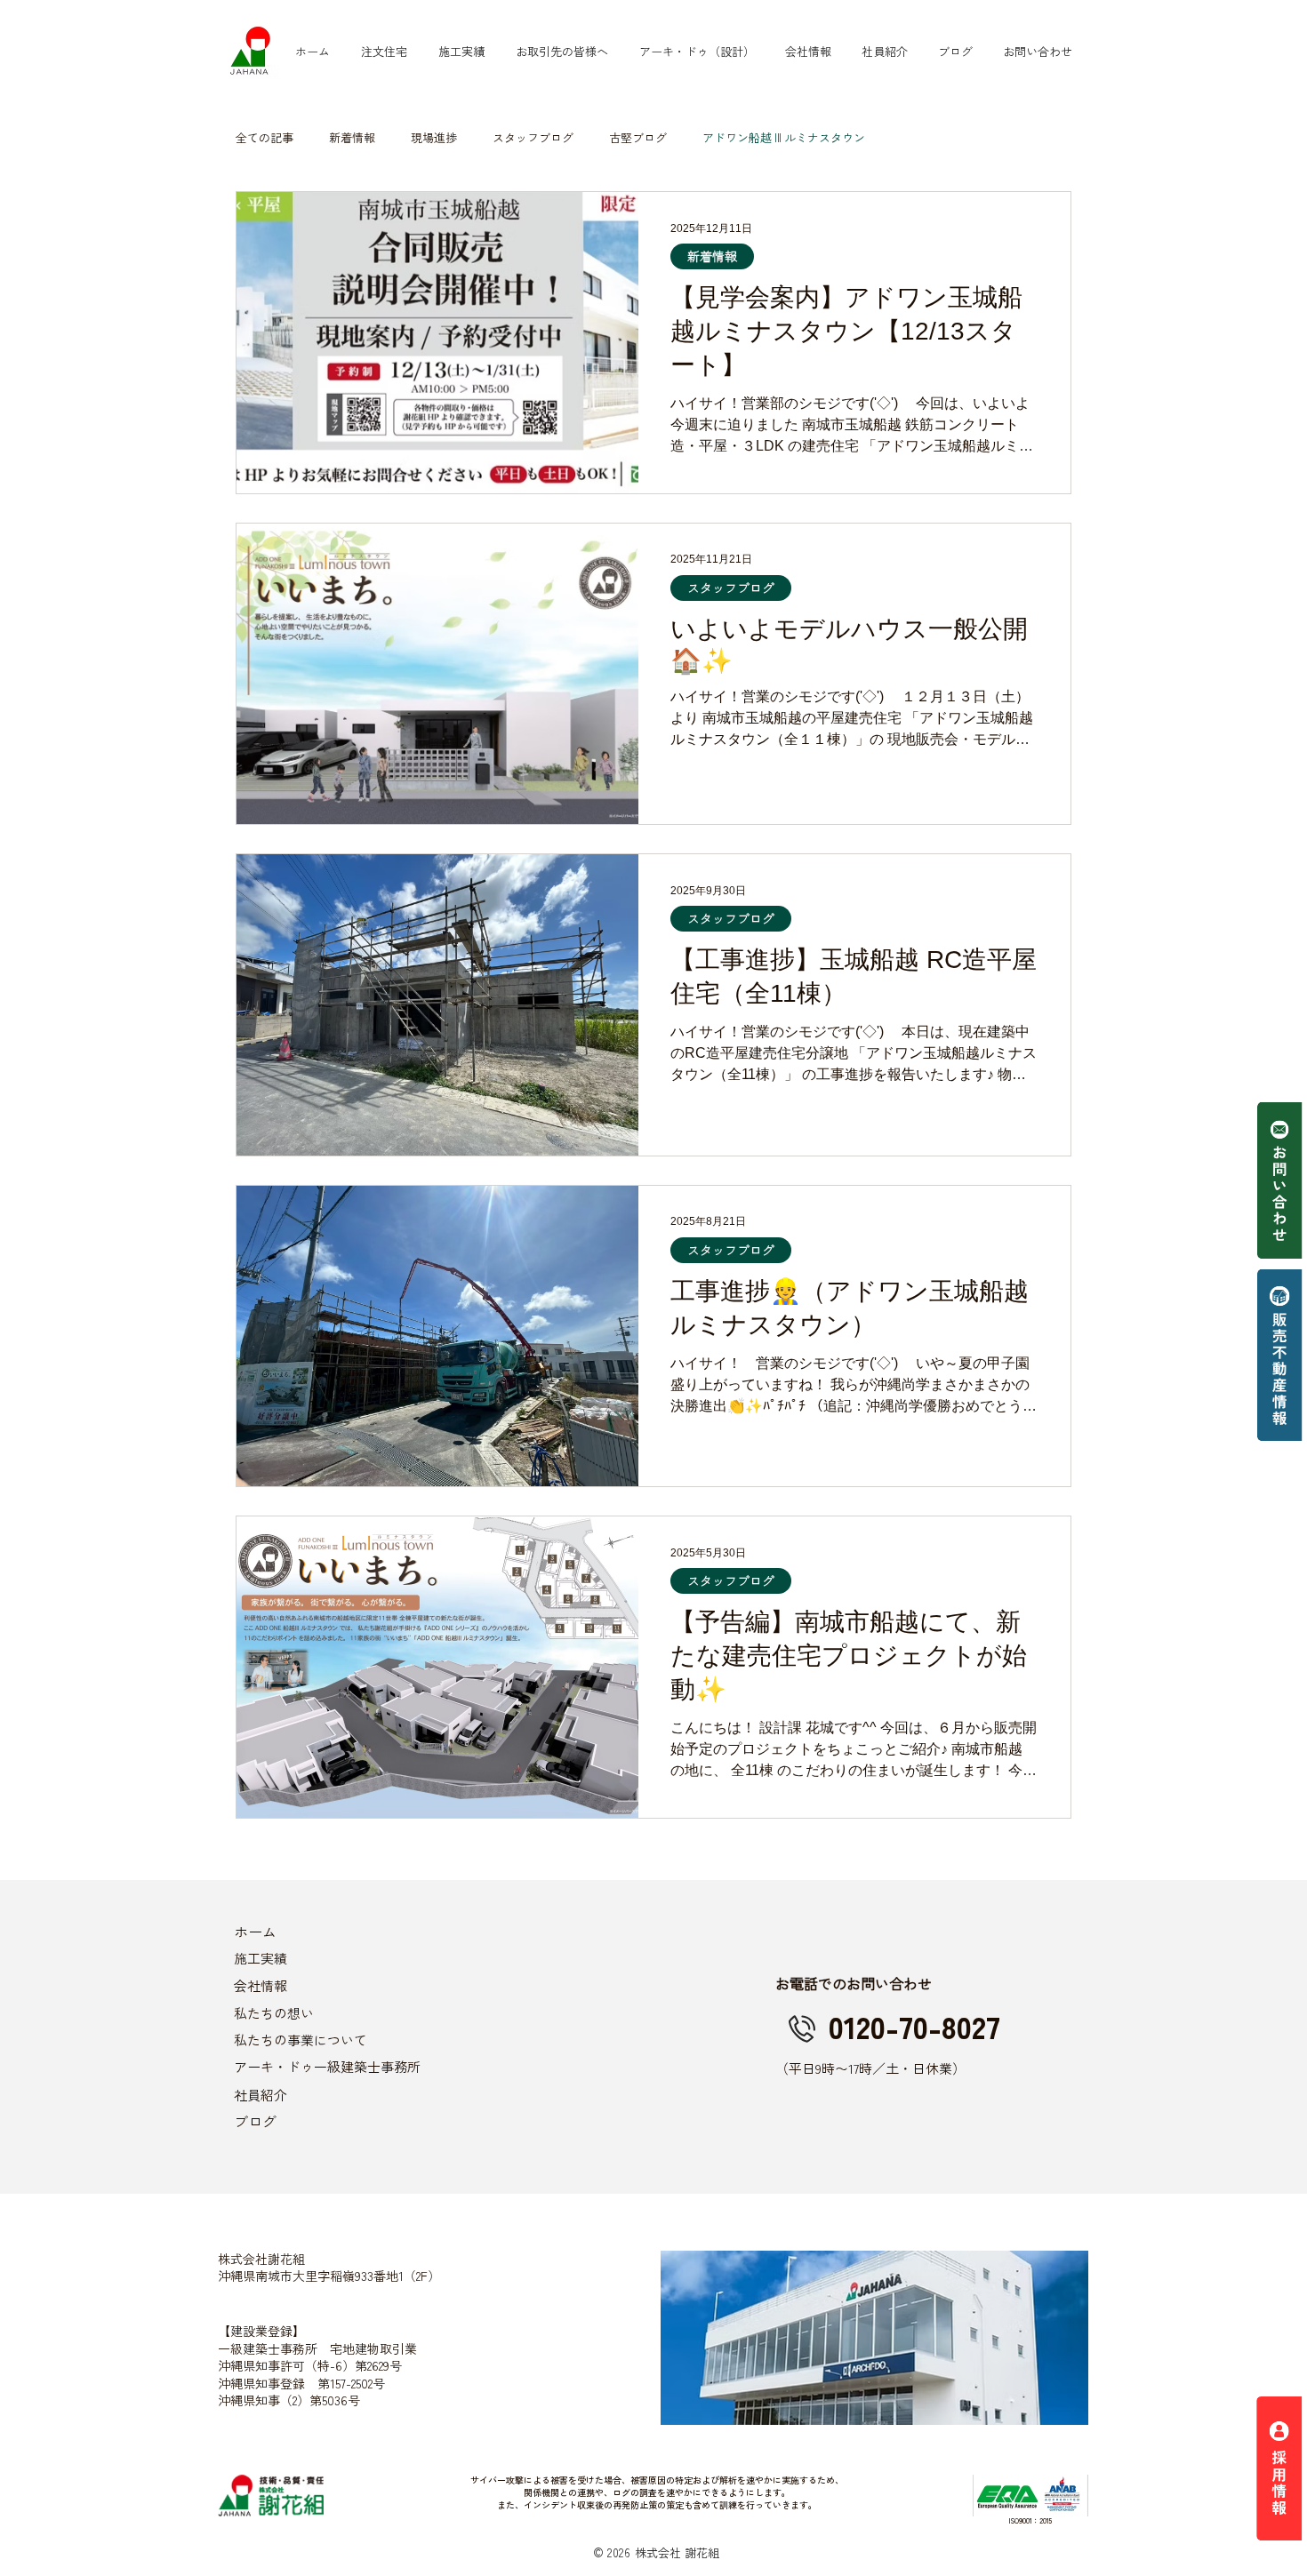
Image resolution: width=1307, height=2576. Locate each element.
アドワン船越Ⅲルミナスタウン (784, 138)
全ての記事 (265, 138)
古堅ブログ (638, 138)
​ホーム (255, 1932)
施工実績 (261, 1958)
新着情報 (352, 138)
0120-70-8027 (914, 2026)
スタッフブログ (533, 138)
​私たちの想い (274, 2013)
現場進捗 (434, 138)
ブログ (255, 2121)
